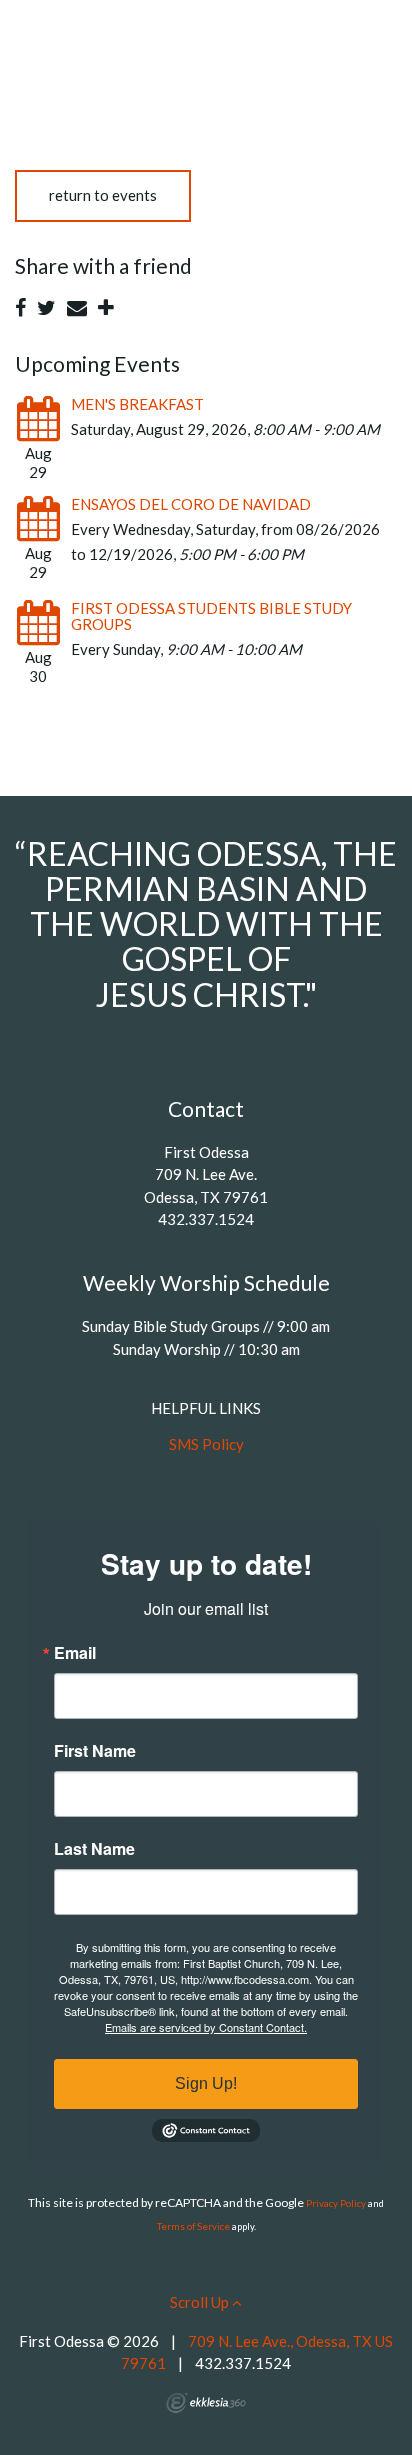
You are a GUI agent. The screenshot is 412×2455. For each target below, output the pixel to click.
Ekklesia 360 (206, 2403)
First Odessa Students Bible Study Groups (211, 616)
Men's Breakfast (137, 404)
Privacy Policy (336, 2203)
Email (75, 1653)
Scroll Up (201, 2302)
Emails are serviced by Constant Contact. (206, 2027)
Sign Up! (206, 2083)
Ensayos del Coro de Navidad (191, 504)
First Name (95, 1751)
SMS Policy (206, 1444)
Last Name (94, 1849)
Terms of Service (193, 2226)
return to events (103, 195)
